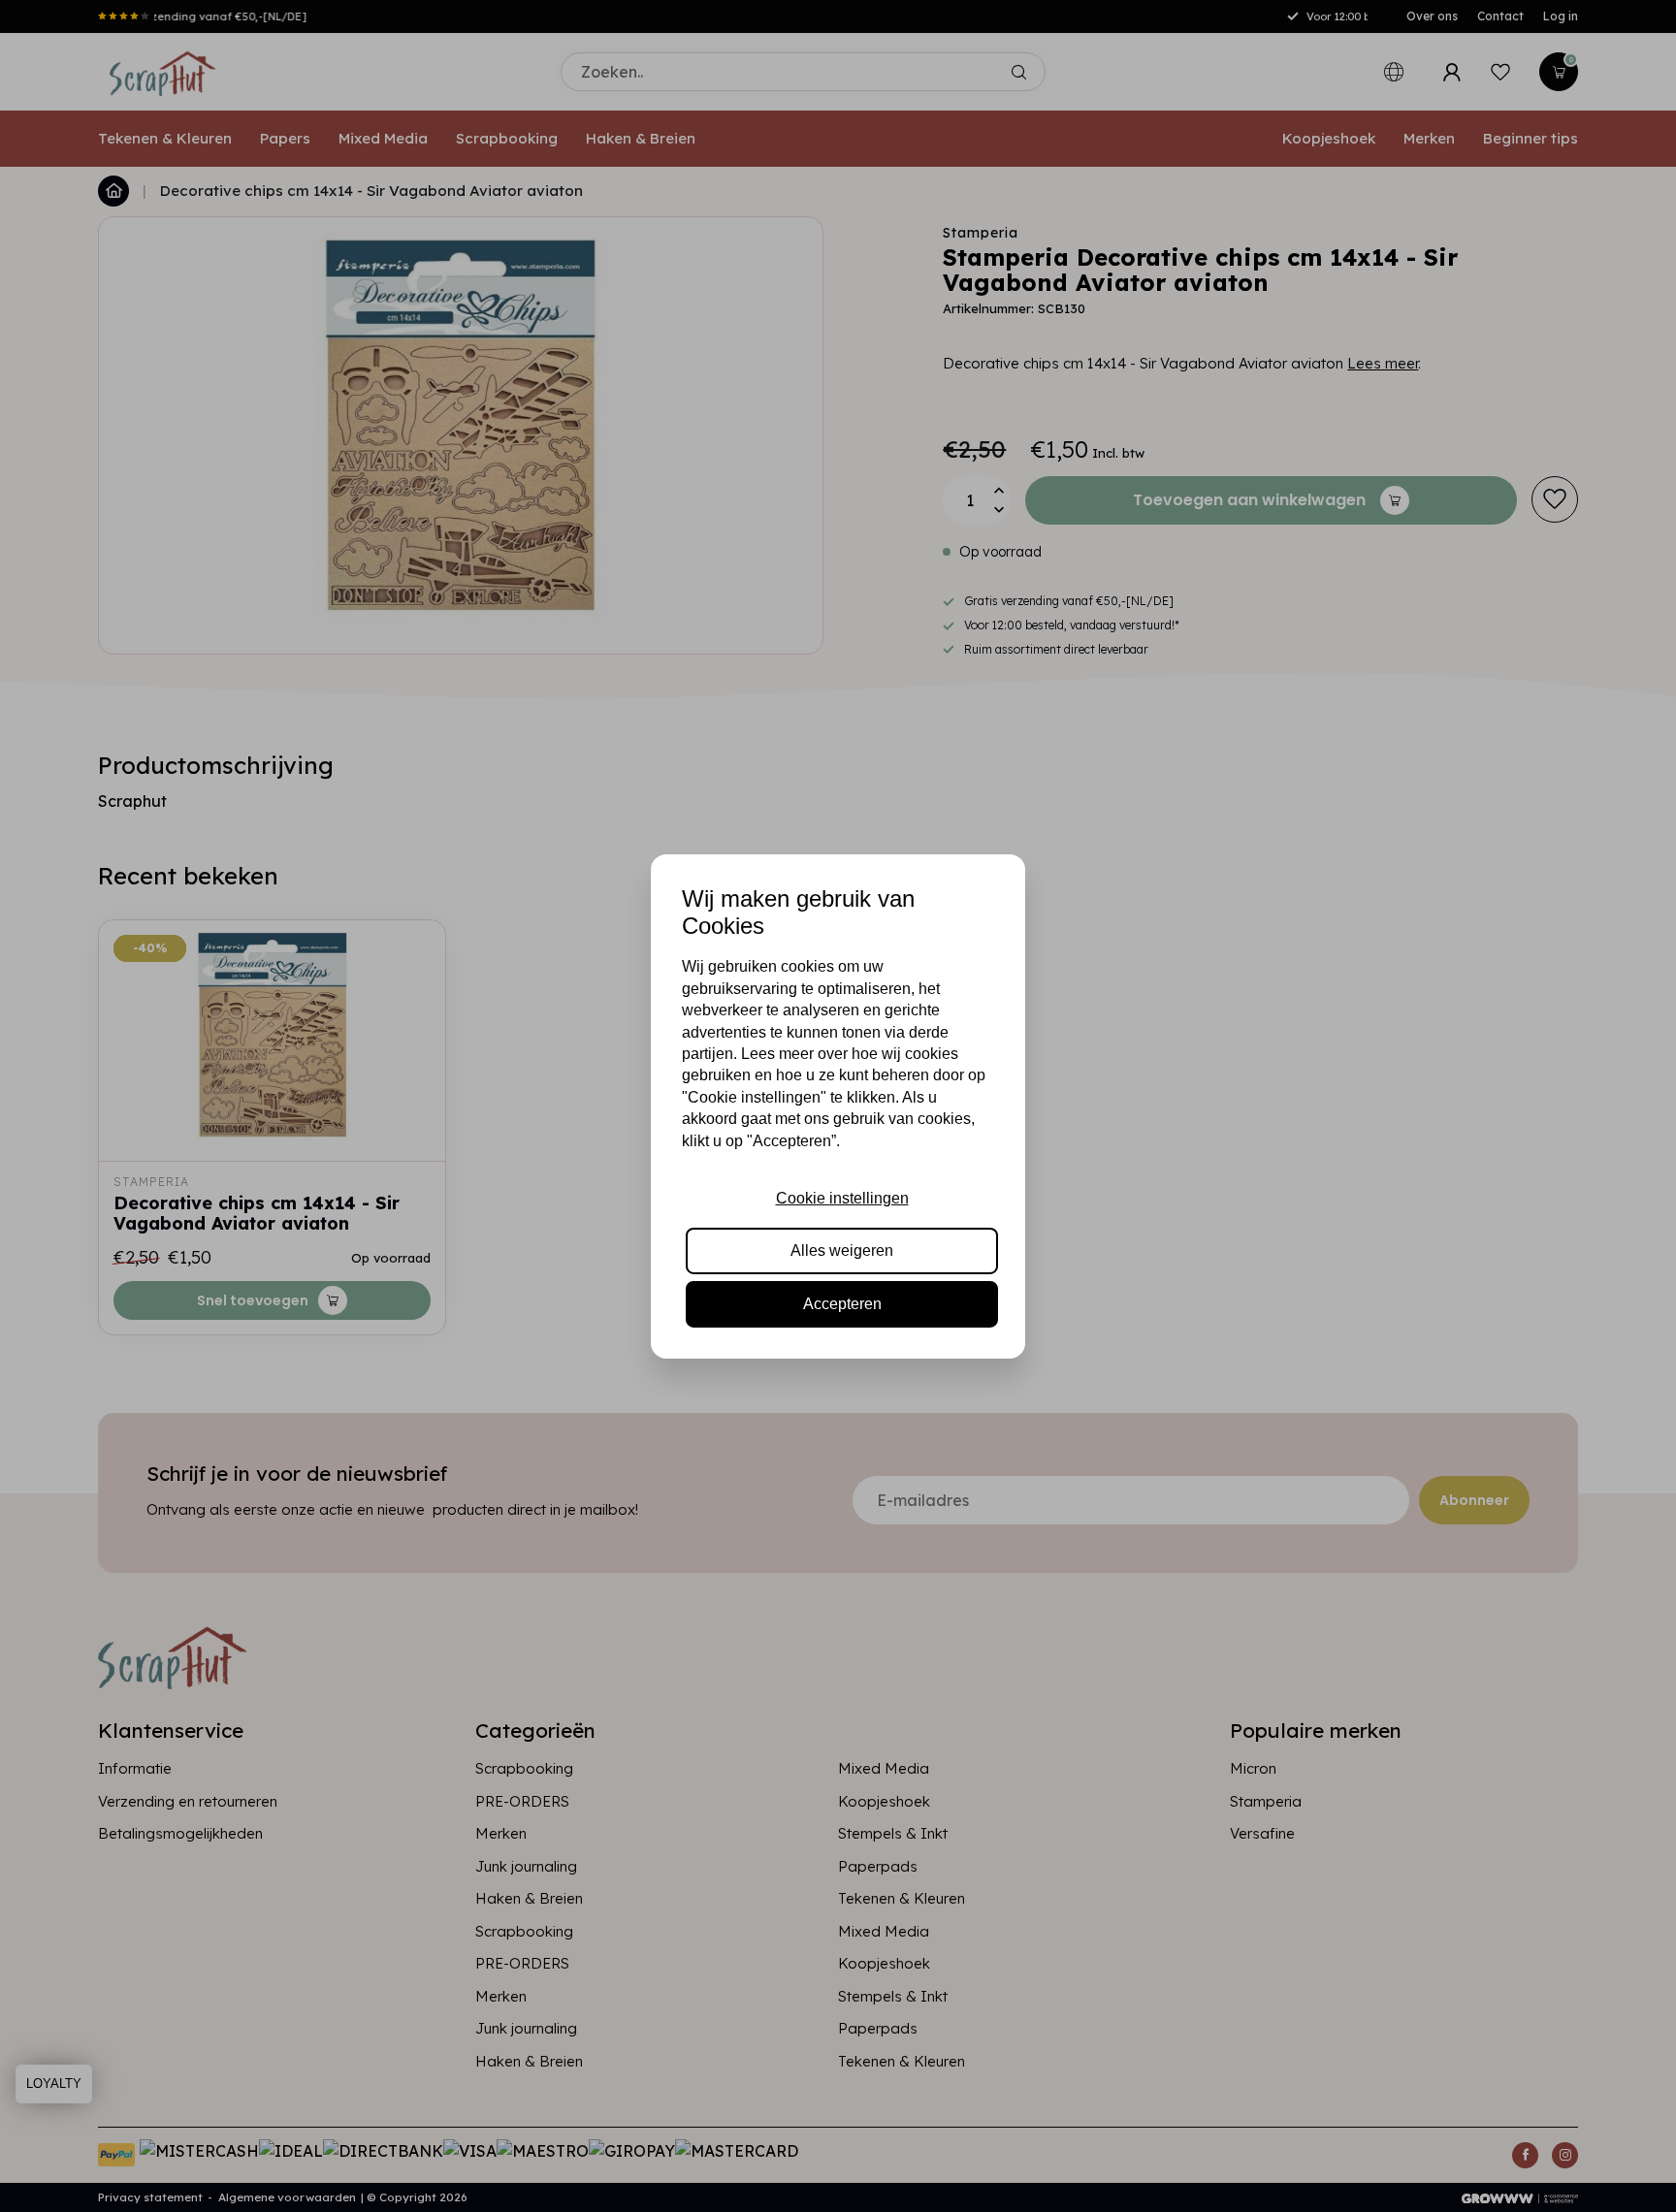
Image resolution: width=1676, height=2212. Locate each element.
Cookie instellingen (842, 1198)
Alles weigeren (842, 1250)
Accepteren (842, 1304)
